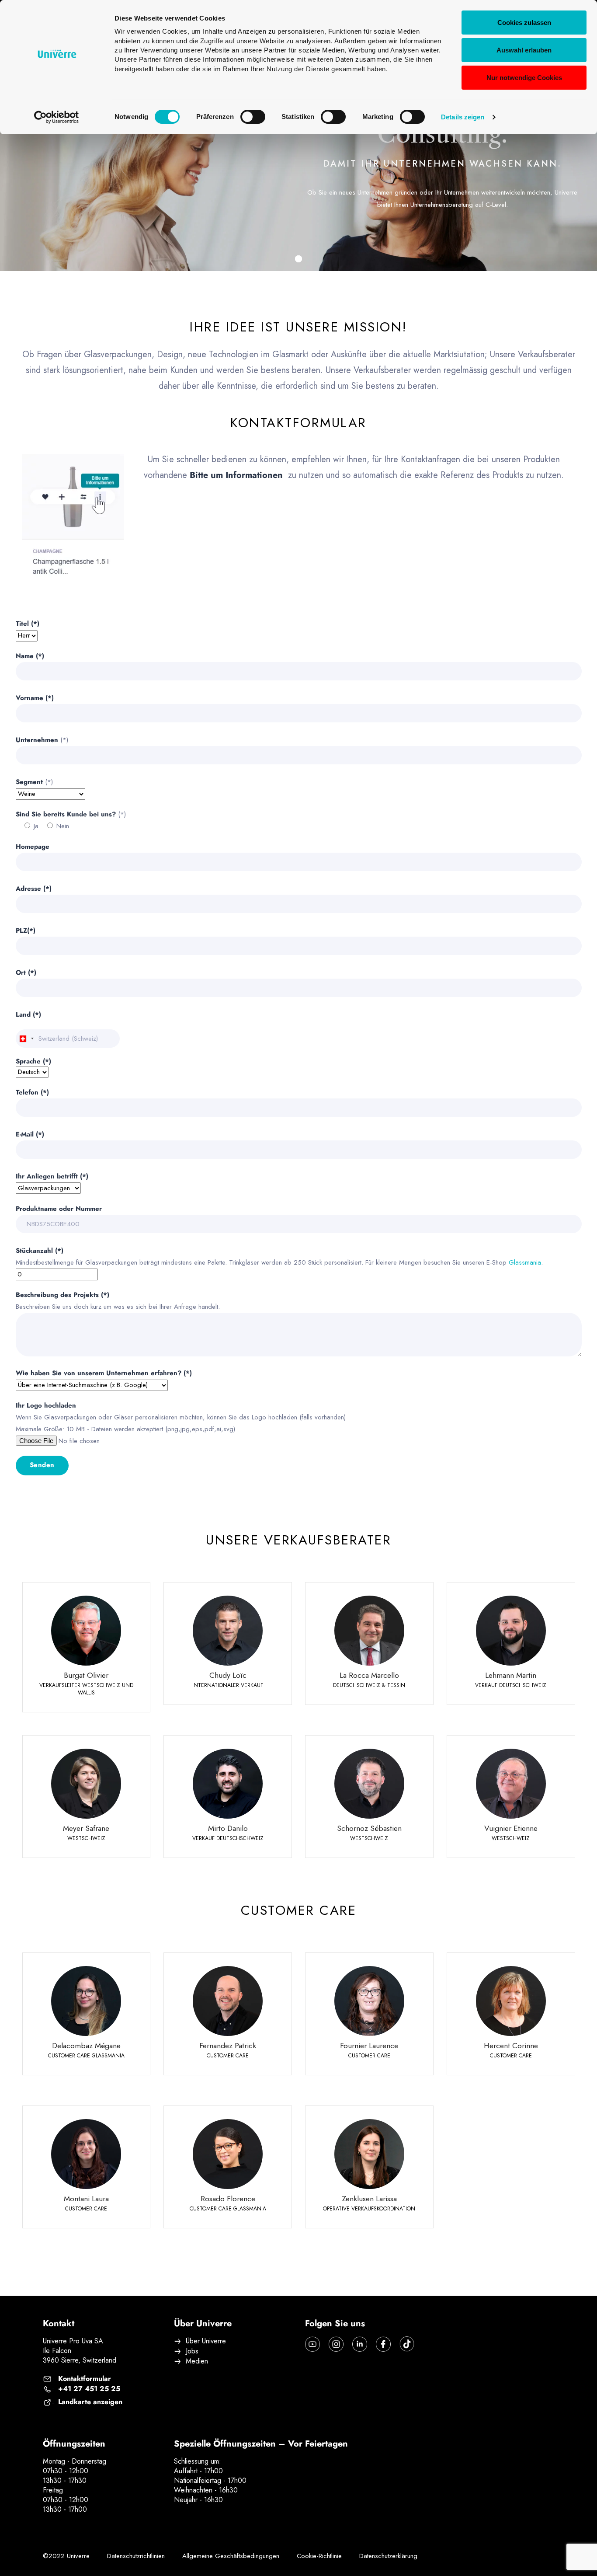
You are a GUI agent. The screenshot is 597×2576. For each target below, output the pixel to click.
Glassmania (525, 1262)
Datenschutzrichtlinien (136, 2556)
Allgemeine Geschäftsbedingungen (231, 2556)
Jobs (192, 2351)
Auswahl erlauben (524, 50)
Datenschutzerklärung (388, 2556)
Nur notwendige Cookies (524, 78)
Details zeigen (463, 117)
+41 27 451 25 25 (89, 2389)
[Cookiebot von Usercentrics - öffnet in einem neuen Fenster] (57, 117)
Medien (197, 2361)
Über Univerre (206, 2341)
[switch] (253, 117)
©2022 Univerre (66, 2556)
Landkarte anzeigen (90, 2402)
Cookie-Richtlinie (319, 2556)
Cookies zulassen (524, 23)
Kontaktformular (85, 2379)
